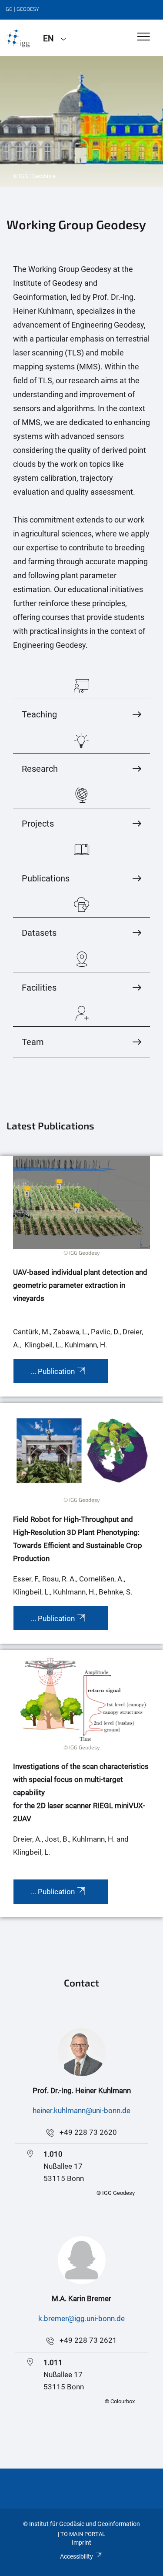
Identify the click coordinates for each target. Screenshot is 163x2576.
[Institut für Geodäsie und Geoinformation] (18, 38)
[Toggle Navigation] (144, 37)
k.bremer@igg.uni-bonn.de (81, 2318)
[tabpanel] (81, 121)
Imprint (81, 2543)
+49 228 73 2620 (88, 2132)
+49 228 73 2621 (88, 2340)
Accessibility (77, 2556)
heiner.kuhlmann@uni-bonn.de (81, 2110)
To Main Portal (83, 2534)
